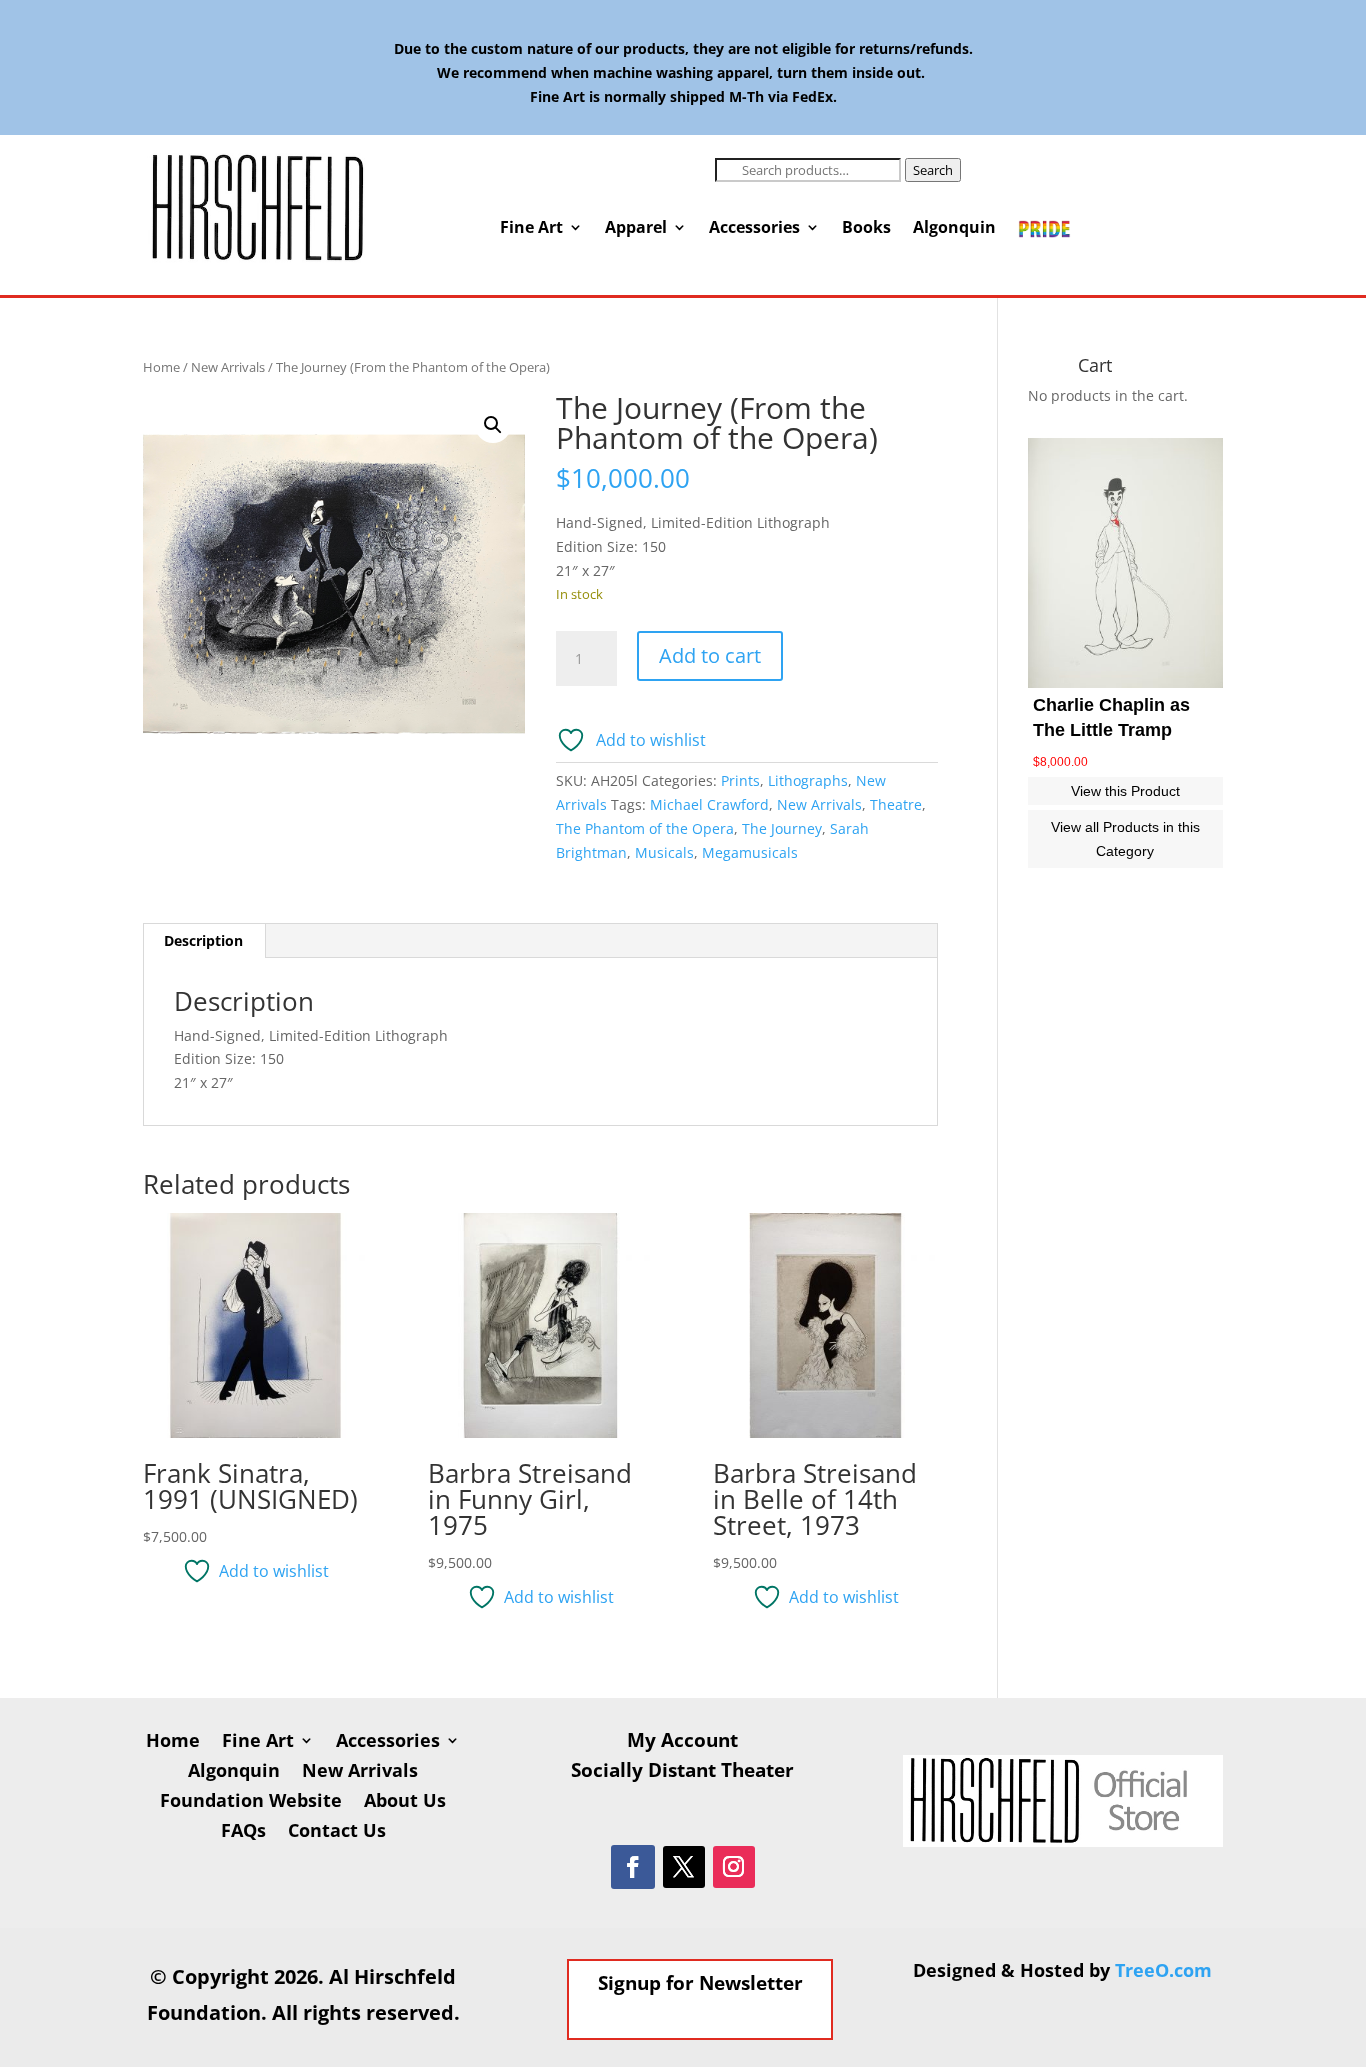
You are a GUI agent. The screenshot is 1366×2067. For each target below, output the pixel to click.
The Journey (782, 828)
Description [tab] (203, 940)
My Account (682, 1743)
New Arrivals (228, 367)
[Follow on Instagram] (734, 1867)
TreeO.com (1163, 1970)
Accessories (754, 229)
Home (161, 367)
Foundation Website (251, 1802)
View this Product (1125, 791)
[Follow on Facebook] (633, 1867)
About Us (405, 1802)
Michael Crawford (709, 804)
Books (866, 229)
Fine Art (531, 229)
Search (933, 170)
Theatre (896, 804)
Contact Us (337, 1832)
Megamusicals (750, 852)
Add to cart (710, 655)
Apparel (636, 229)
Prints (740, 780)
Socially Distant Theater (682, 1773)
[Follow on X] (684, 1867)
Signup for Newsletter (700, 1983)
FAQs (243, 1832)
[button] (493, 425)
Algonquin (954, 229)
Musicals (664, 852)
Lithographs (808, 780)
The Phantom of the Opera (645, 828)
